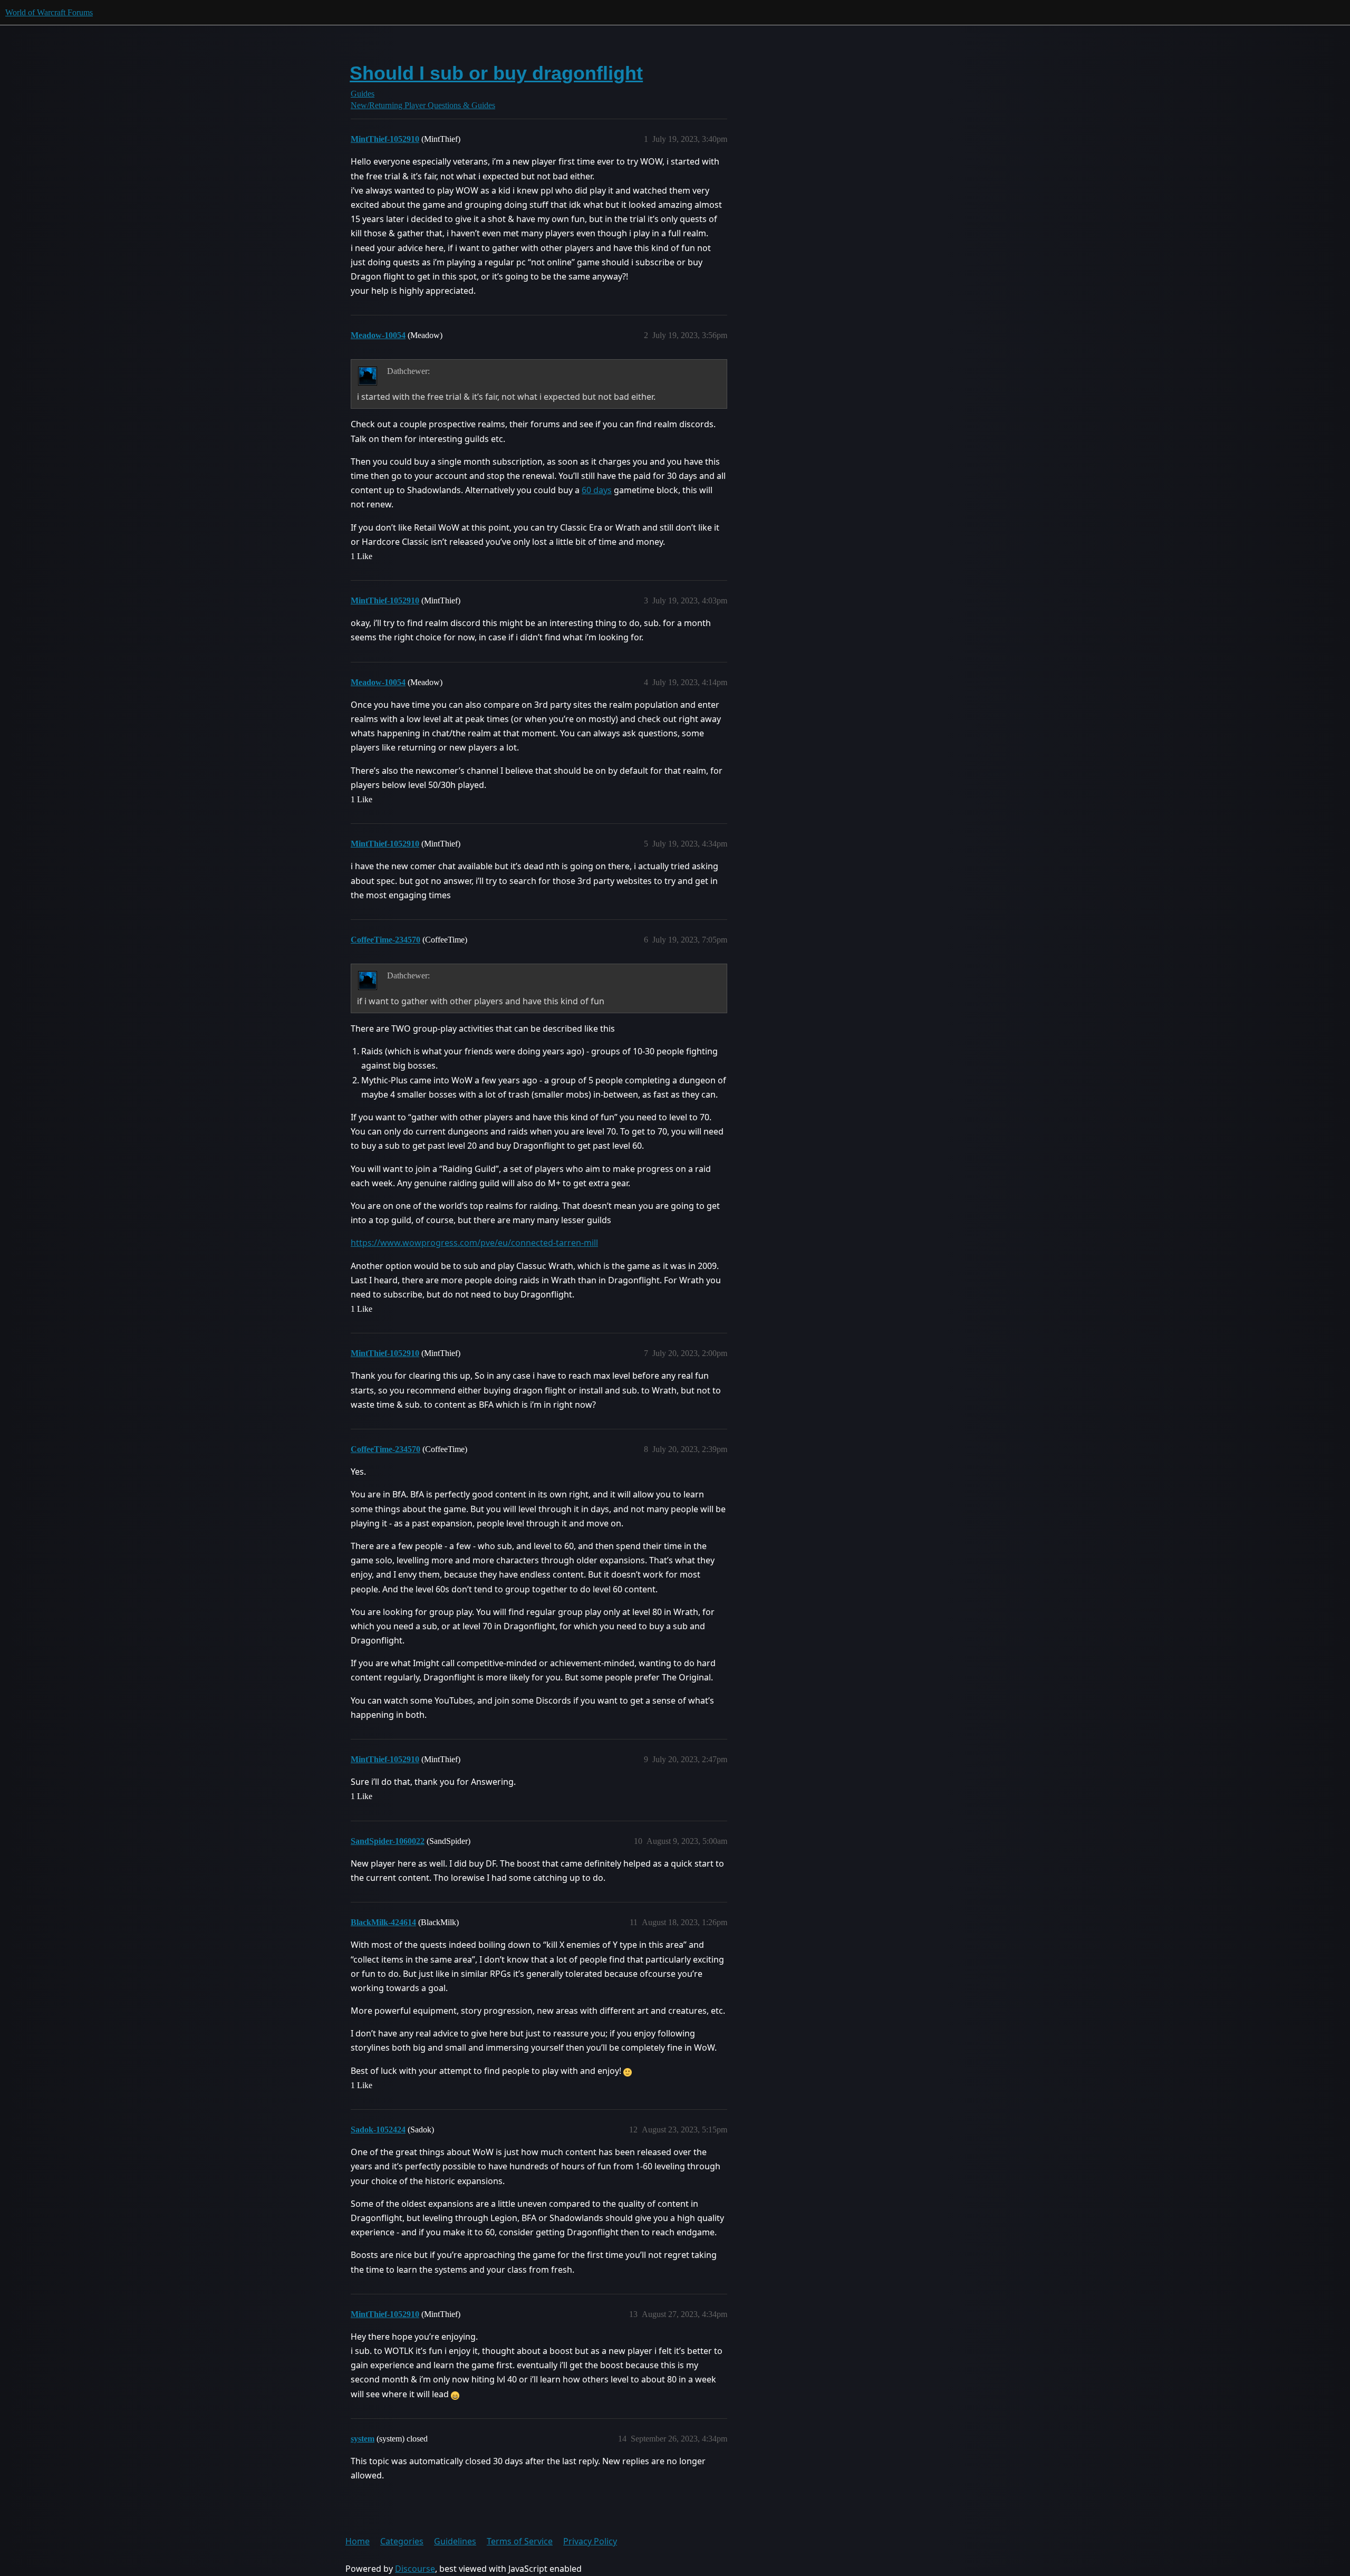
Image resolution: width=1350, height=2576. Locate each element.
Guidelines (455, 2541)
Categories (402, 2541)
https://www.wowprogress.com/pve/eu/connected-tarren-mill (474, 1243)
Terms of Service (520, 2541)
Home (358, 2541)
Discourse (415, 2569)
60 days (597, 490)
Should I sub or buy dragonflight (496, 73)
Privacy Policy (590, 2541)
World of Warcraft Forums (49, 12)
